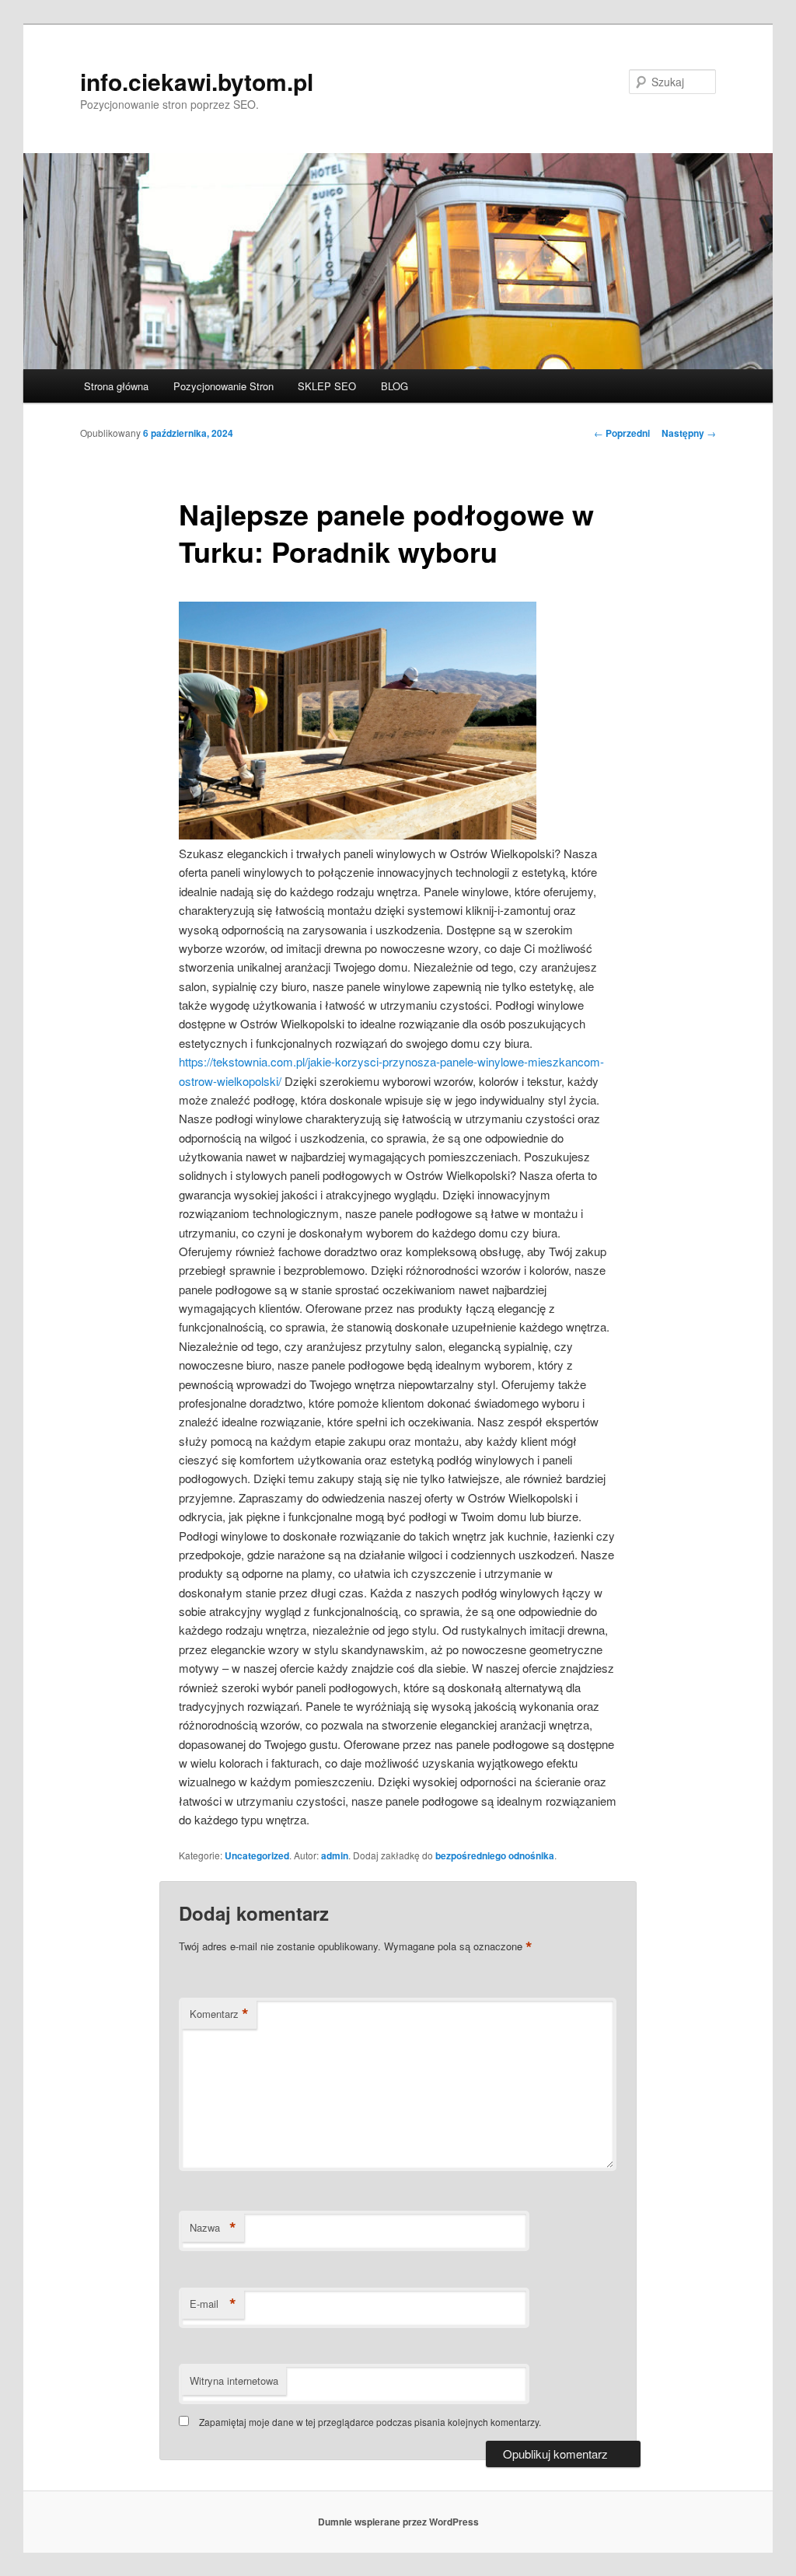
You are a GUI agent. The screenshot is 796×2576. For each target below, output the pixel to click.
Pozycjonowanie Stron (223, 386)
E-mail (213, 2304)
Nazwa (213, 2228)
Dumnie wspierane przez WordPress (398, 2522)
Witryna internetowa (234, 2381)
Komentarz (219, 2014)
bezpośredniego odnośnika (495, 1855)
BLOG (395, 386)
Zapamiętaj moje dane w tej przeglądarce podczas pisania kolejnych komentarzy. (370, 2422)
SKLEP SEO (327, 386)
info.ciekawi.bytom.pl (197, 81)
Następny (689, 433)
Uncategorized (257, 1855)
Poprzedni (622, 433)
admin (335, 1855)
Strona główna (116, 386)
